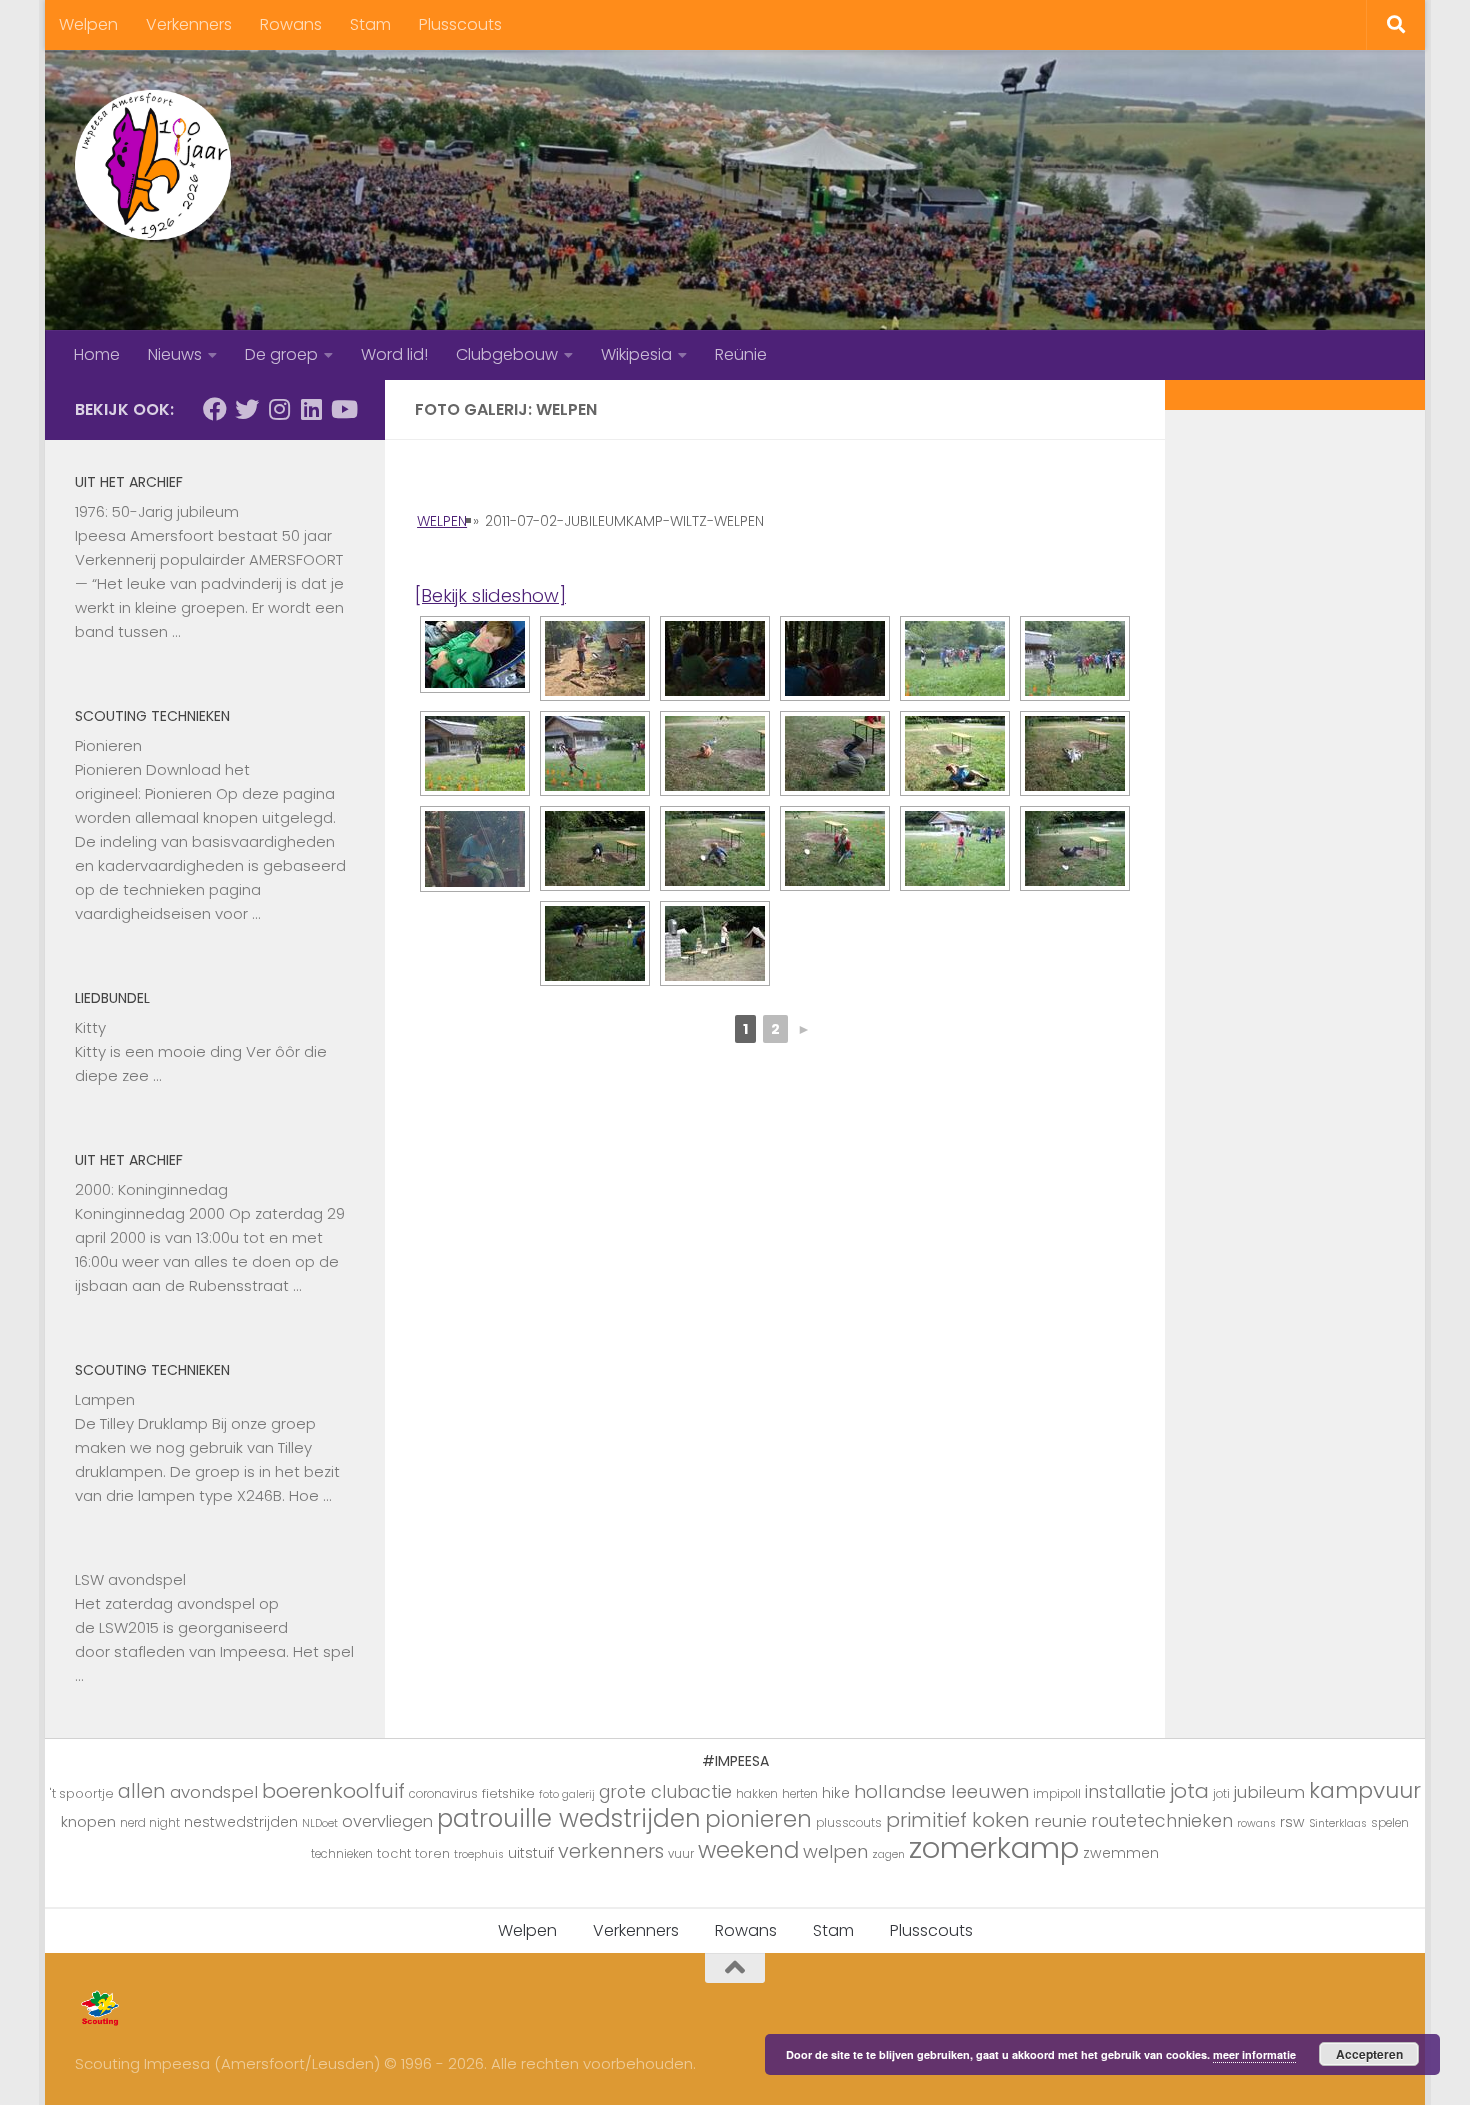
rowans (1256, 1823)
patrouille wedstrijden (569, 1818)
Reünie (741, 354)
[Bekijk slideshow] (490, 595)
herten (800, 1794)
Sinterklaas (1338, 1823)
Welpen (88, 24)
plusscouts (849, 1823)
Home (97, 354)
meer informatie (1254, 2054)
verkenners (611, 1851)
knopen (88, 1821)
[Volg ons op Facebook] (215, 409)
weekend (748, 1850)
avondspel (214, 1792)
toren (432, 1853)
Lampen (105, 1399)
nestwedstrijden (241, 1822)
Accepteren (1369, 2054)
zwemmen (1121, 1853)
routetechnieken (1162, 1821)
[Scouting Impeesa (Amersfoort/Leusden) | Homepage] (153, 165)
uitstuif (531, 1853)
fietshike (508, 1793)
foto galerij (567, 1794)
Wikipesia (636, 354)
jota (1189, 1791)
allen (142, 1791)
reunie (1060, 1821)
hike (836, 1793)
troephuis (479, 1854)
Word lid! (394, 354)
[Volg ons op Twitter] (247, 409)
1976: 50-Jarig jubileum (157, 511)
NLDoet (320, 1823)
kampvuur (1365, 1790)
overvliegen (387, 1821)
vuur (681, 1854)
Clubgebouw (507, 354)
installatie (1125, 1792)
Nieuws (175, 354)
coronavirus (443, 1794)
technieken (342, 1854)
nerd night (150, 1823)
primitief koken (958, 1820)
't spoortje (82, 1793)
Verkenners (189, 24)
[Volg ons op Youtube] (343, 409)
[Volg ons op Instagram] (279, 409)
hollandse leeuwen (941, 1791)
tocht (394, 1853)
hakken (757, 1794)
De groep (281, 354)
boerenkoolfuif (333, 1791)
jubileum (1269, 1792)
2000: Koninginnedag (151, 1189)
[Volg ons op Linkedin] (311, 409)
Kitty (90, 1027)
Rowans (291, 24)
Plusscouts (460, 24)
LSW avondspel (130, 1579)
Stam (370, 24)
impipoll (1057, 1794)
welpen (835, 1851)
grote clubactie (665, 1791)
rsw (1292, 1822)
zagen (888, 1854)
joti (1221, 1794)
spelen (1390, 1823)
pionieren (758, 1819)
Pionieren (108, 745)
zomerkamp (994, 1847)
